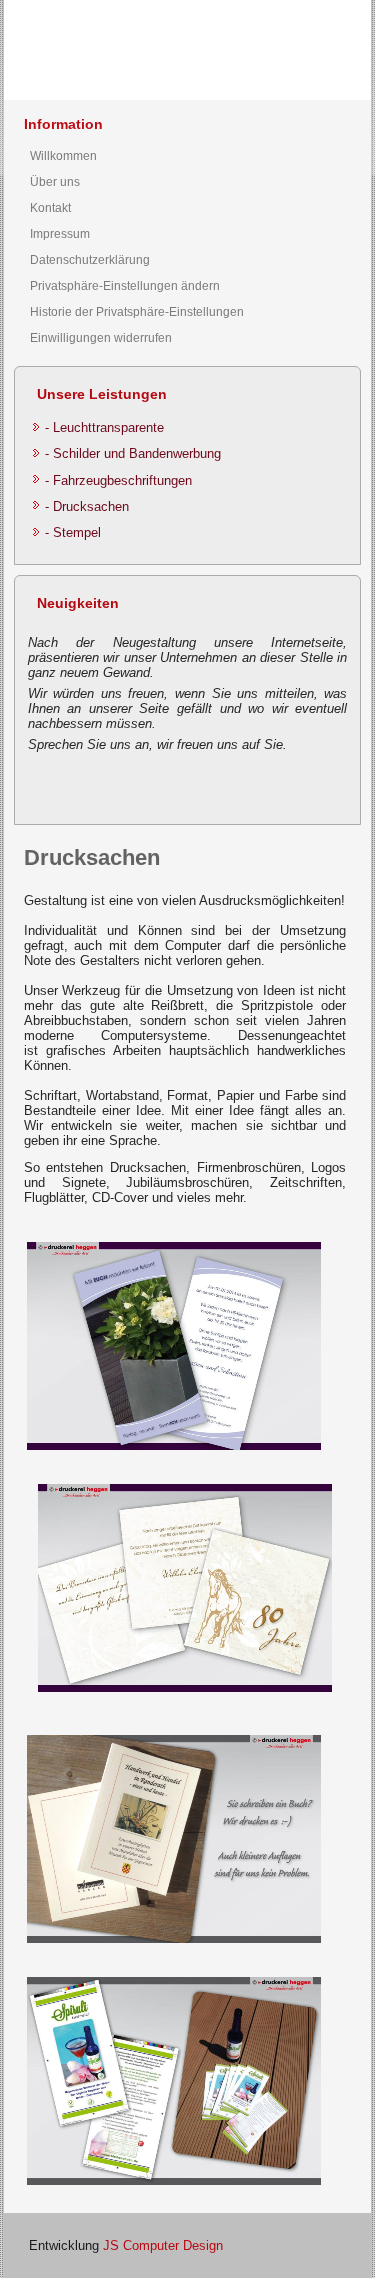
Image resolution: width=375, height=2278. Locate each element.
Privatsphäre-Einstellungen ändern (125, 286)
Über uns (55, 182)
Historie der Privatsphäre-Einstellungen (137, 312)
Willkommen (63, 156)
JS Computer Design (163, 2245)
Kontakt (50, 208)
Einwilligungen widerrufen (101, 338)
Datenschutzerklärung (90, 260)
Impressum (60, 234)
